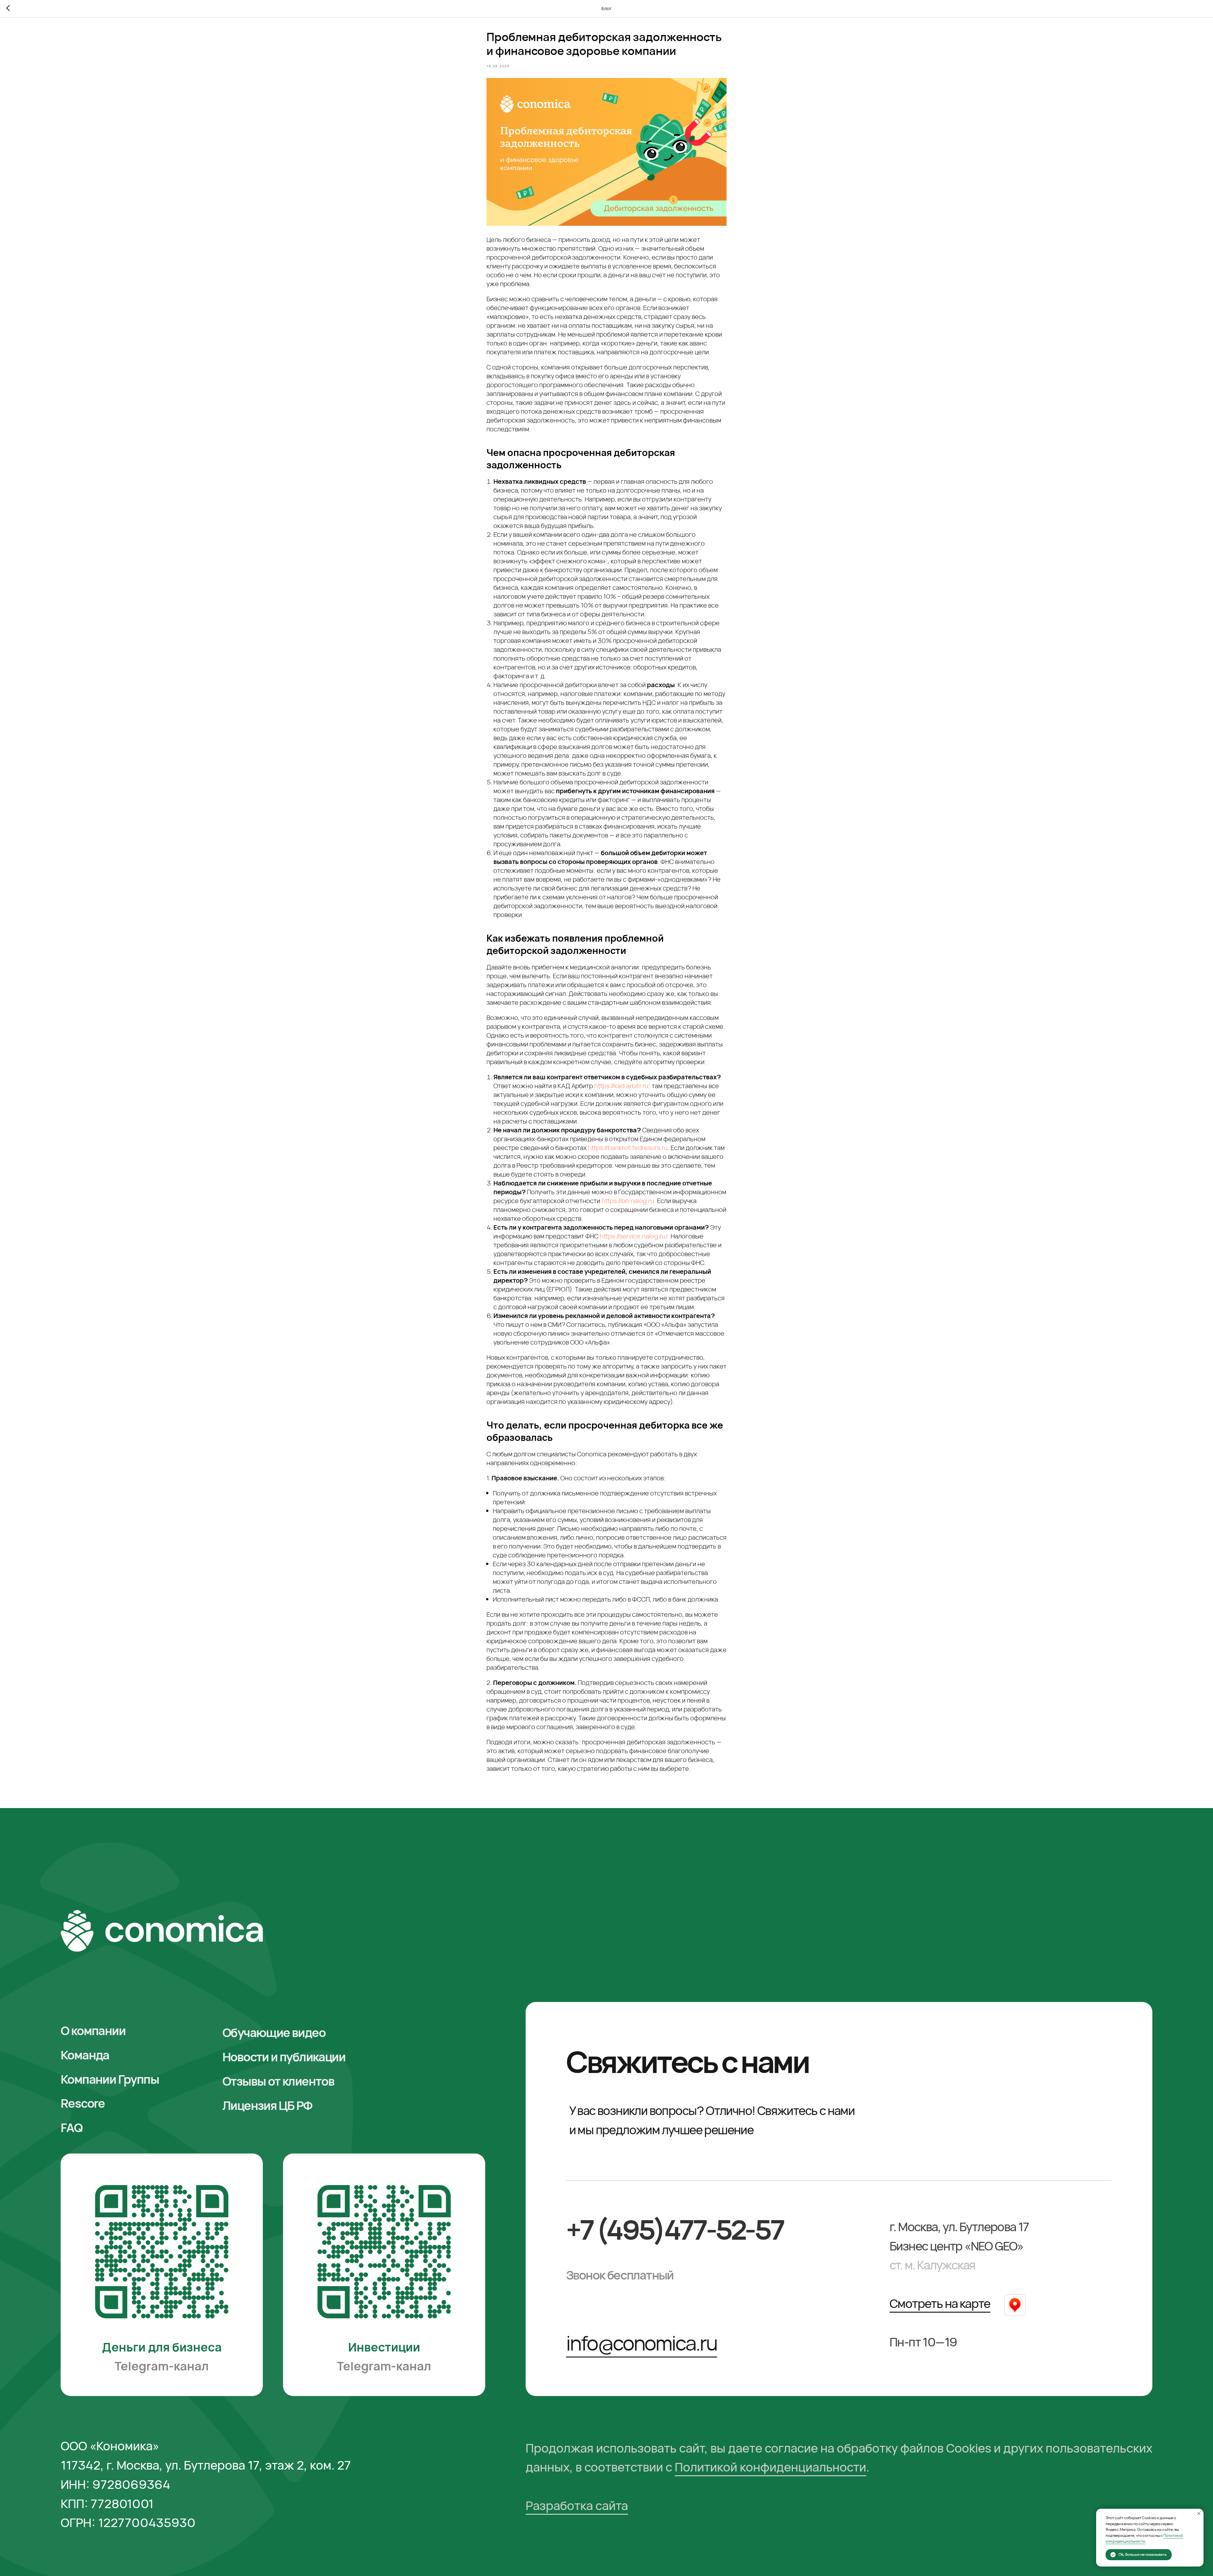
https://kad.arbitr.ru (621, 1086)
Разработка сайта (577, 2505)
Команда (85, 2055)
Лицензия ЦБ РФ (267, 2105)
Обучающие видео (274, 2032)
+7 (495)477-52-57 (675, 2229)
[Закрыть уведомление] (1199, 2513)
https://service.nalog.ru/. (635, 1236)
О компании (93, 2031)
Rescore (83, 2103)
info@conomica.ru (642, 2343)
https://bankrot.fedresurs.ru (628, 1148)
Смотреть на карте (940, 2303)
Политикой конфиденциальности (770, 2467)
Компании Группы (110, 2079)
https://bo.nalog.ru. (629, 1201)
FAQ (71, 2127)
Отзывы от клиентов (278, 2081)
